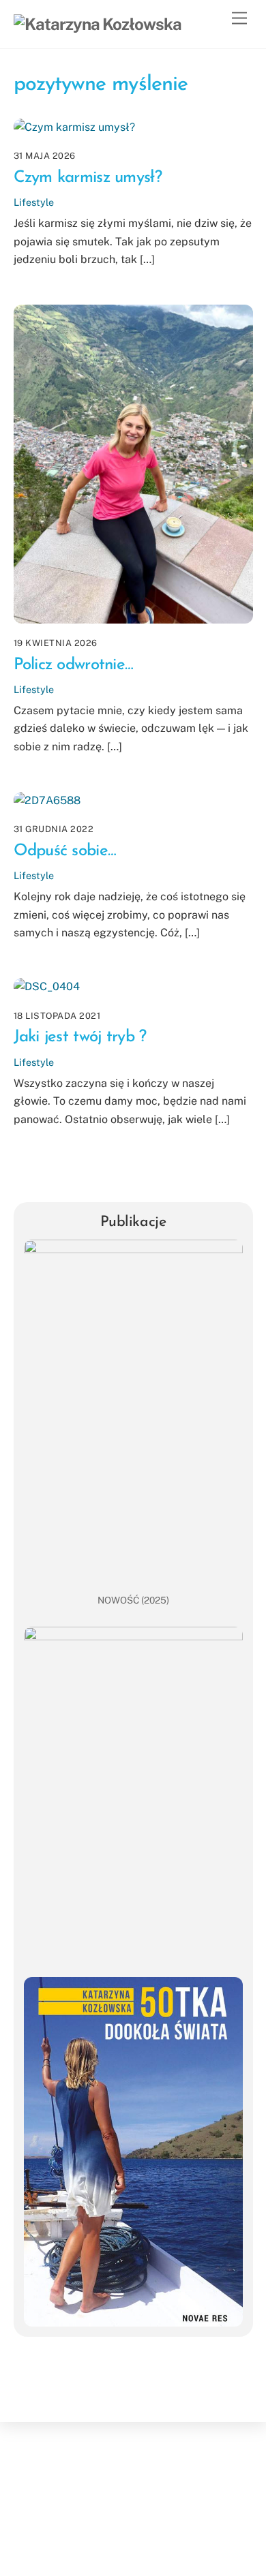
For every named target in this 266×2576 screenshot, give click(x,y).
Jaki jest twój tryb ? (80, 1037)
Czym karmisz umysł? (88, 178)
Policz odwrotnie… (74, 665)
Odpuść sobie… (65, 851)
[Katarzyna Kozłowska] (98, 24)
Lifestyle (34, 202)
